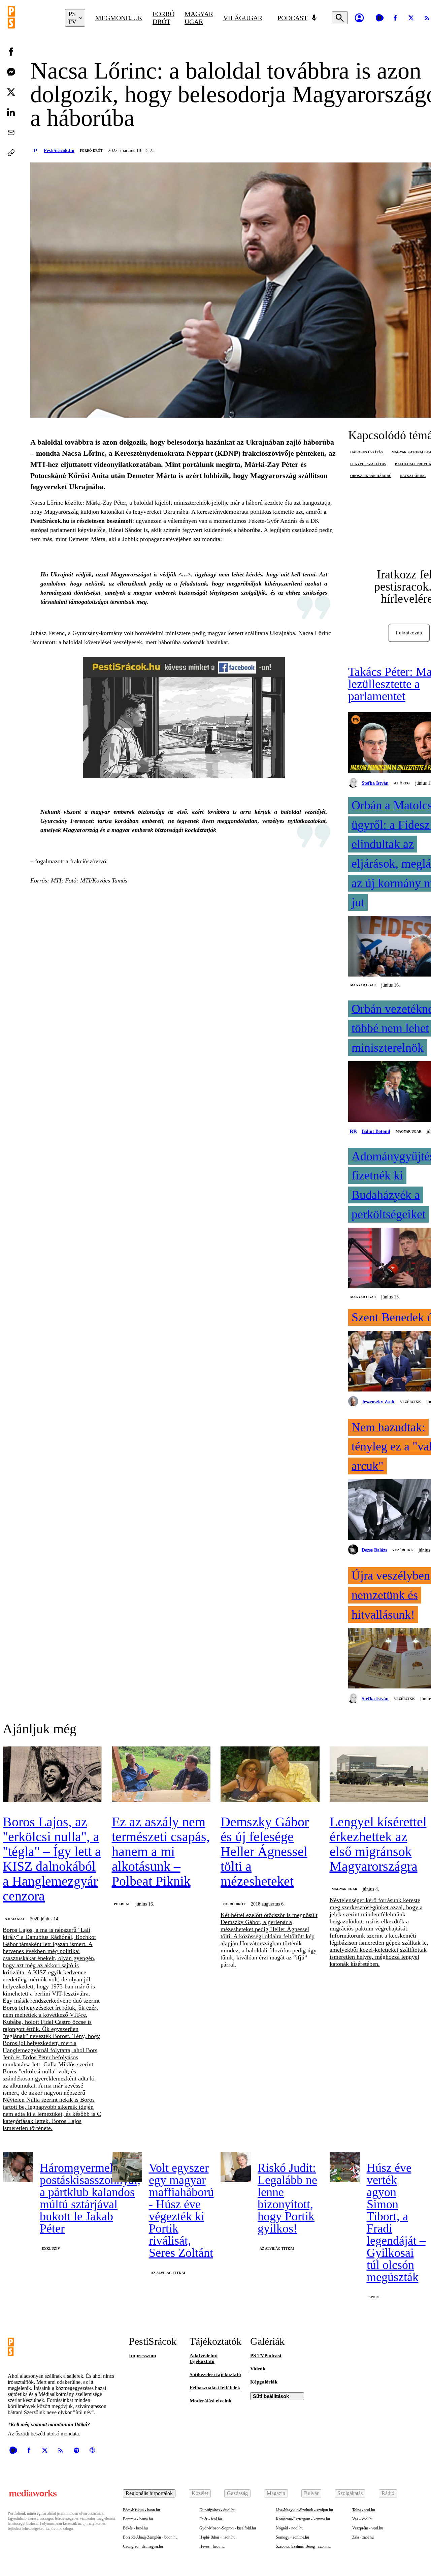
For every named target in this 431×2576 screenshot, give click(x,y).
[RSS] (61, 2450)
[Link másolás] (11, 153)
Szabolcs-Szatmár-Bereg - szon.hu (303, 2546)
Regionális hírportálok (149, 2493)
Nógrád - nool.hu (290, 2528)
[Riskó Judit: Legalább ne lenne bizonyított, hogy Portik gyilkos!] (236, 2167)
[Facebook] (395, 18)
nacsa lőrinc (413, 476)
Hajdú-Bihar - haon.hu (217, 2537)
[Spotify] (76, 2450)
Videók (258, 2369)
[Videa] (379, 18)
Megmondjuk (119, 18)
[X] (411, 18)
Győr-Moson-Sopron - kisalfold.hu (228, 2528)
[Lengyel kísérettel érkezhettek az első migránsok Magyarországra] (379, 1775)
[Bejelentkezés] (359, 18)
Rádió (388, 2493)
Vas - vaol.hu (363, 2519)
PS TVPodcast (266, 2356)
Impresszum (143, 2356)
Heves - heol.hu (212, 2546)
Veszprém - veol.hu (368, 2528)
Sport (374, 2297)
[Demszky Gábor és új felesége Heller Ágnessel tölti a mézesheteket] (270, 1775)
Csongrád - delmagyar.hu (143, 2546)
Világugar (243, 18)
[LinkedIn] (11, 112)
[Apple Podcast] (92, 2450)
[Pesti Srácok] (31, 18)
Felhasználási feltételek (215, 2388)
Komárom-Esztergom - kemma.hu (303, 2519)
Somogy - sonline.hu (292, 2537)
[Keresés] (340, 18)
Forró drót (163, 18)
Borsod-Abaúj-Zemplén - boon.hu (150, 2537)
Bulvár (311, 2493)
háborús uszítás (367, 452)
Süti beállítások (271, 2396)
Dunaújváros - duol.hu (217, 2510)
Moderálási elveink (210, 2401)
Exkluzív (51, 2249)
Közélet (200, 2493)
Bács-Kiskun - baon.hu (141, 2510)
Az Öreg (402, 783)
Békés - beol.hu (135, 2528)
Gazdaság (237, 2493)
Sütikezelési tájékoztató (215, 2374)
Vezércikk (410, 1402)
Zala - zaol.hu (363, 2537)
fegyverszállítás (368, 464)
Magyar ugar (199, 18)
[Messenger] (11, 72)
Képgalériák (264, 2382)
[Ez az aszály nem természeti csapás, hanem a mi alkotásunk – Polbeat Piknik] (161, 1775)
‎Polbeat (122, 1904)
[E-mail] (11, 132)
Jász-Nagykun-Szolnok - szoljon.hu (304, 2510)
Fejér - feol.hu (211, 2519)
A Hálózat (15, 1919)
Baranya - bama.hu (138, 2519)
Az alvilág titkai (168, 2273)
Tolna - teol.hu (364, 2510)
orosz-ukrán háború (371, 476)
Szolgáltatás (350, 2493)
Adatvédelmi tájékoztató (204, 2358)
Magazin (276, 2493)
